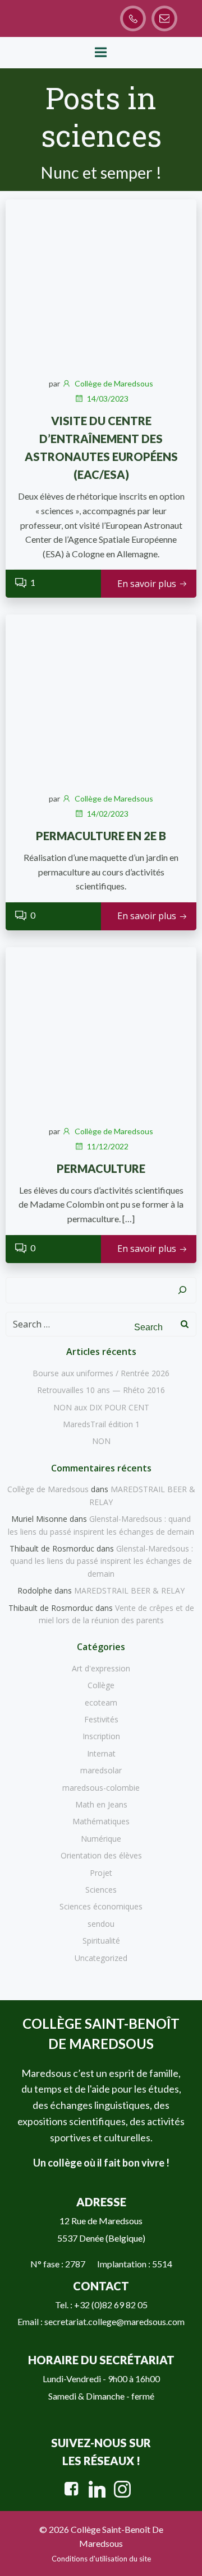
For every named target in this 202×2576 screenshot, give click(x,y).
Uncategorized (101, 1958)
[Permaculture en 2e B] (101, 697)
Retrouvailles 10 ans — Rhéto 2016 (101, 1390)
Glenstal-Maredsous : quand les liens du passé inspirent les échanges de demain (102, 1561)
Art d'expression (101, 1668)
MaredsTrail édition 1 (101, 1424)
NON (101, 1441)
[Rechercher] (182, 1291)
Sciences (101, 1890)
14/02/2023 (108, 814)
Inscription (101, 1736)
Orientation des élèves (101, 1855)
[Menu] (101, 53)
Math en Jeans (101, 1804)
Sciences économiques (101, 1906)
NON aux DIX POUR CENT (101, 1407)
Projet (101, 1873)
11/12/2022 (108, 1146)
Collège (101, 1685)
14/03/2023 (108, 399)
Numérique (101, 1839)
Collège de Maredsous (114, 383)
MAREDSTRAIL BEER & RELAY (129, 1590)
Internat (101, 1753)
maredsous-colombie (101, 1788)
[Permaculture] (101, 1030)
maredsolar (101, 1770)
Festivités (101, 1719)
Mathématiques (101, 1821)
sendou (101, 1924)
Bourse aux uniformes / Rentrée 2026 (101, 1373)
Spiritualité (101, 1941)
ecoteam (101, 1702)
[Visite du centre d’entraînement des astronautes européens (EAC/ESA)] (101, 282)
